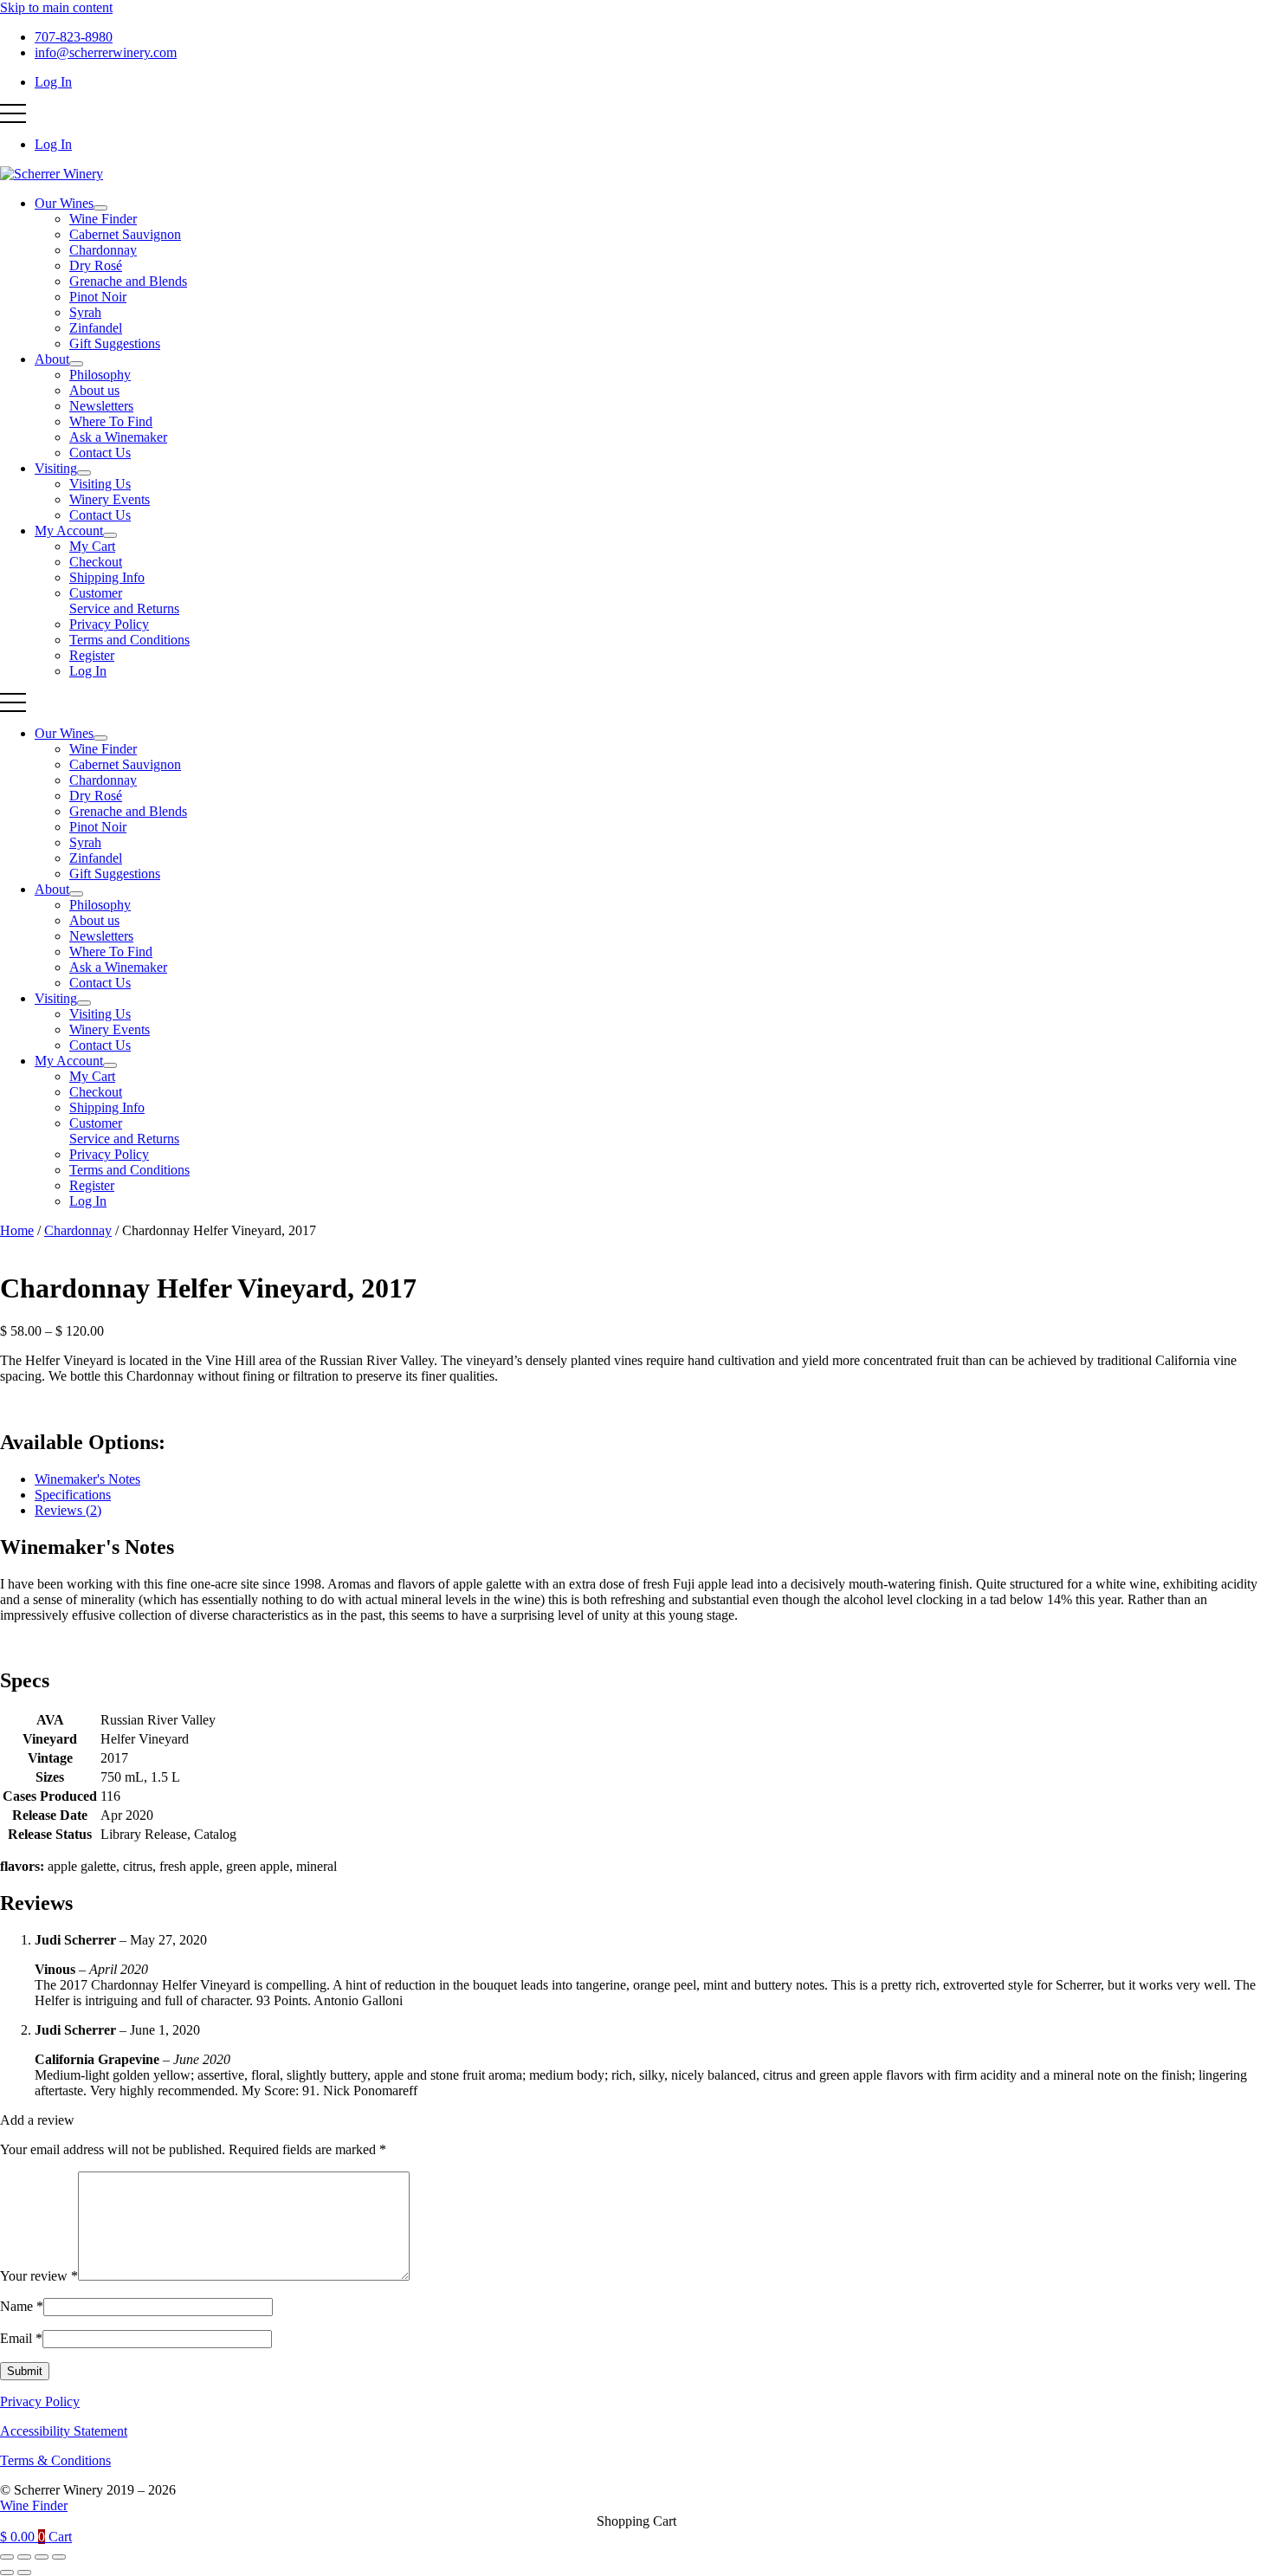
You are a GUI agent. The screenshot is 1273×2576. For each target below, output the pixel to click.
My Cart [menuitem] (92, 546)
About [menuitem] (52, 359)
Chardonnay (78, 1230)
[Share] (42, 2557)
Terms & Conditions (55, 2460)
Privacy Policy (40, 2401)
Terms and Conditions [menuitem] (129, 640)
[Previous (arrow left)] (7, 2573)
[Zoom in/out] (7, 2557)
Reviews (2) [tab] (68, 1510)
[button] (13, 113)
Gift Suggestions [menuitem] (115, 343)
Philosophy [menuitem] (100, 375)
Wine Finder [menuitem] (103, 219)
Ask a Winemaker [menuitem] (118, 437)
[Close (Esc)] (59, 2557)
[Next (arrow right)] (24, 2573)
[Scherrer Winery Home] (52, 174)
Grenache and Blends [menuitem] (128, 281)
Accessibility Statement (64, 2431)
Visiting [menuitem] (56, 468)
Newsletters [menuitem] (101, 406)
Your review (39, 2276)
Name (22, 2306)
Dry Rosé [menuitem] (96, 265)
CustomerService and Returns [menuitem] (124, 601)
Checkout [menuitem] (96, 562)
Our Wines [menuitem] (64, 203)
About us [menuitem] (94, 390)
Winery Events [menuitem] (110, 499)
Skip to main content (56, 7)
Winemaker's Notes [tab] (87, 1479)
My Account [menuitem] (69, 531)
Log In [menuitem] (53, 82)
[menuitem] (100, 208)
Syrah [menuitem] (85, 312)
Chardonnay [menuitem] (103, 250)
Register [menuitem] (92, 655)
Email (21, 2338)
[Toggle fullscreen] (24, 2557)
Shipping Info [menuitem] (107, 577)
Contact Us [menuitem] (100, 453)
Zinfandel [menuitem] (96, 328)
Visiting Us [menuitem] (100, 484)
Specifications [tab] (73, 1495)
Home (17, 1230)
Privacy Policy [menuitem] (109, 624)
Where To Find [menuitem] (111, 421)
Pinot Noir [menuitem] (98, 297)
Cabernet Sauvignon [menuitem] (125, 234)
